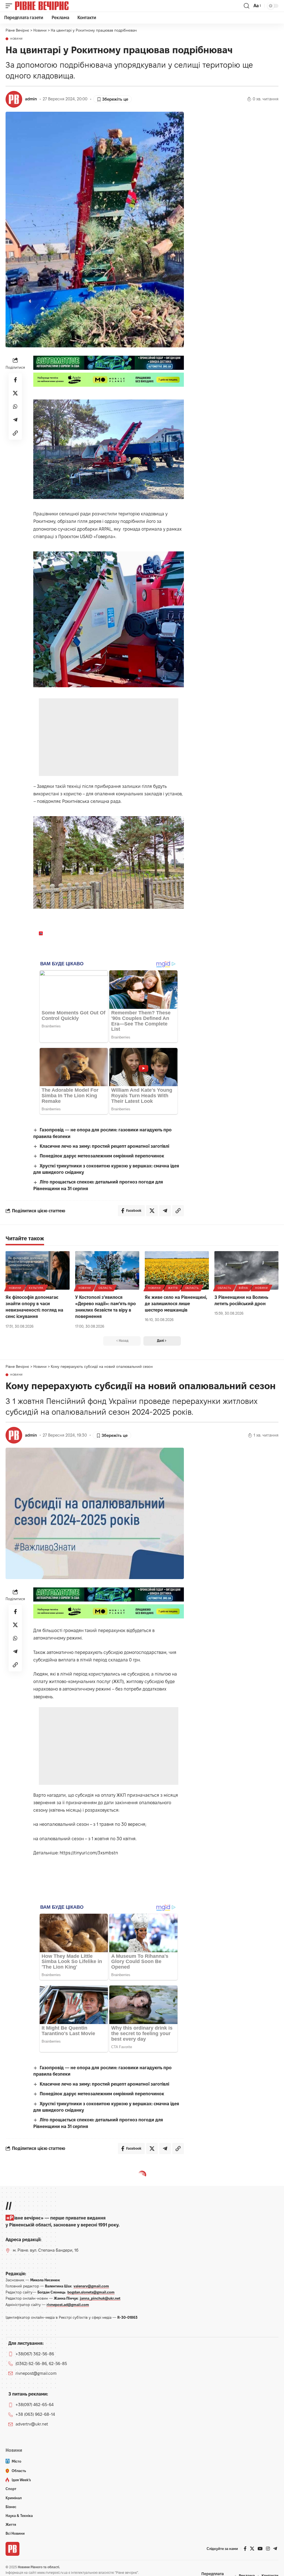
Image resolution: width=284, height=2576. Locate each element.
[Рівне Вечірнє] (51, 6)
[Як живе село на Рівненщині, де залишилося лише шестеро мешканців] (177, 1270)
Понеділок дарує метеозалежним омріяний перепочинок (102, 1156)
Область (105, 1288)
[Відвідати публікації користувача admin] (14, 99)
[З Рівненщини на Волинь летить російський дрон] (246, 1270)
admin (31, 99)
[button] (10, 6)
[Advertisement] (109, 737)
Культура (36, 1288)
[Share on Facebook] (15, 380)
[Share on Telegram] (15, 420)
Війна (243, 1288)
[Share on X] (15, 393)
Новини (17, 39)
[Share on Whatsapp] (15, 406)
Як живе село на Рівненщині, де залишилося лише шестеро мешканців (176, 1304)
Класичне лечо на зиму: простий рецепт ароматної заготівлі (104, 1146)
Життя (173, 1288)
